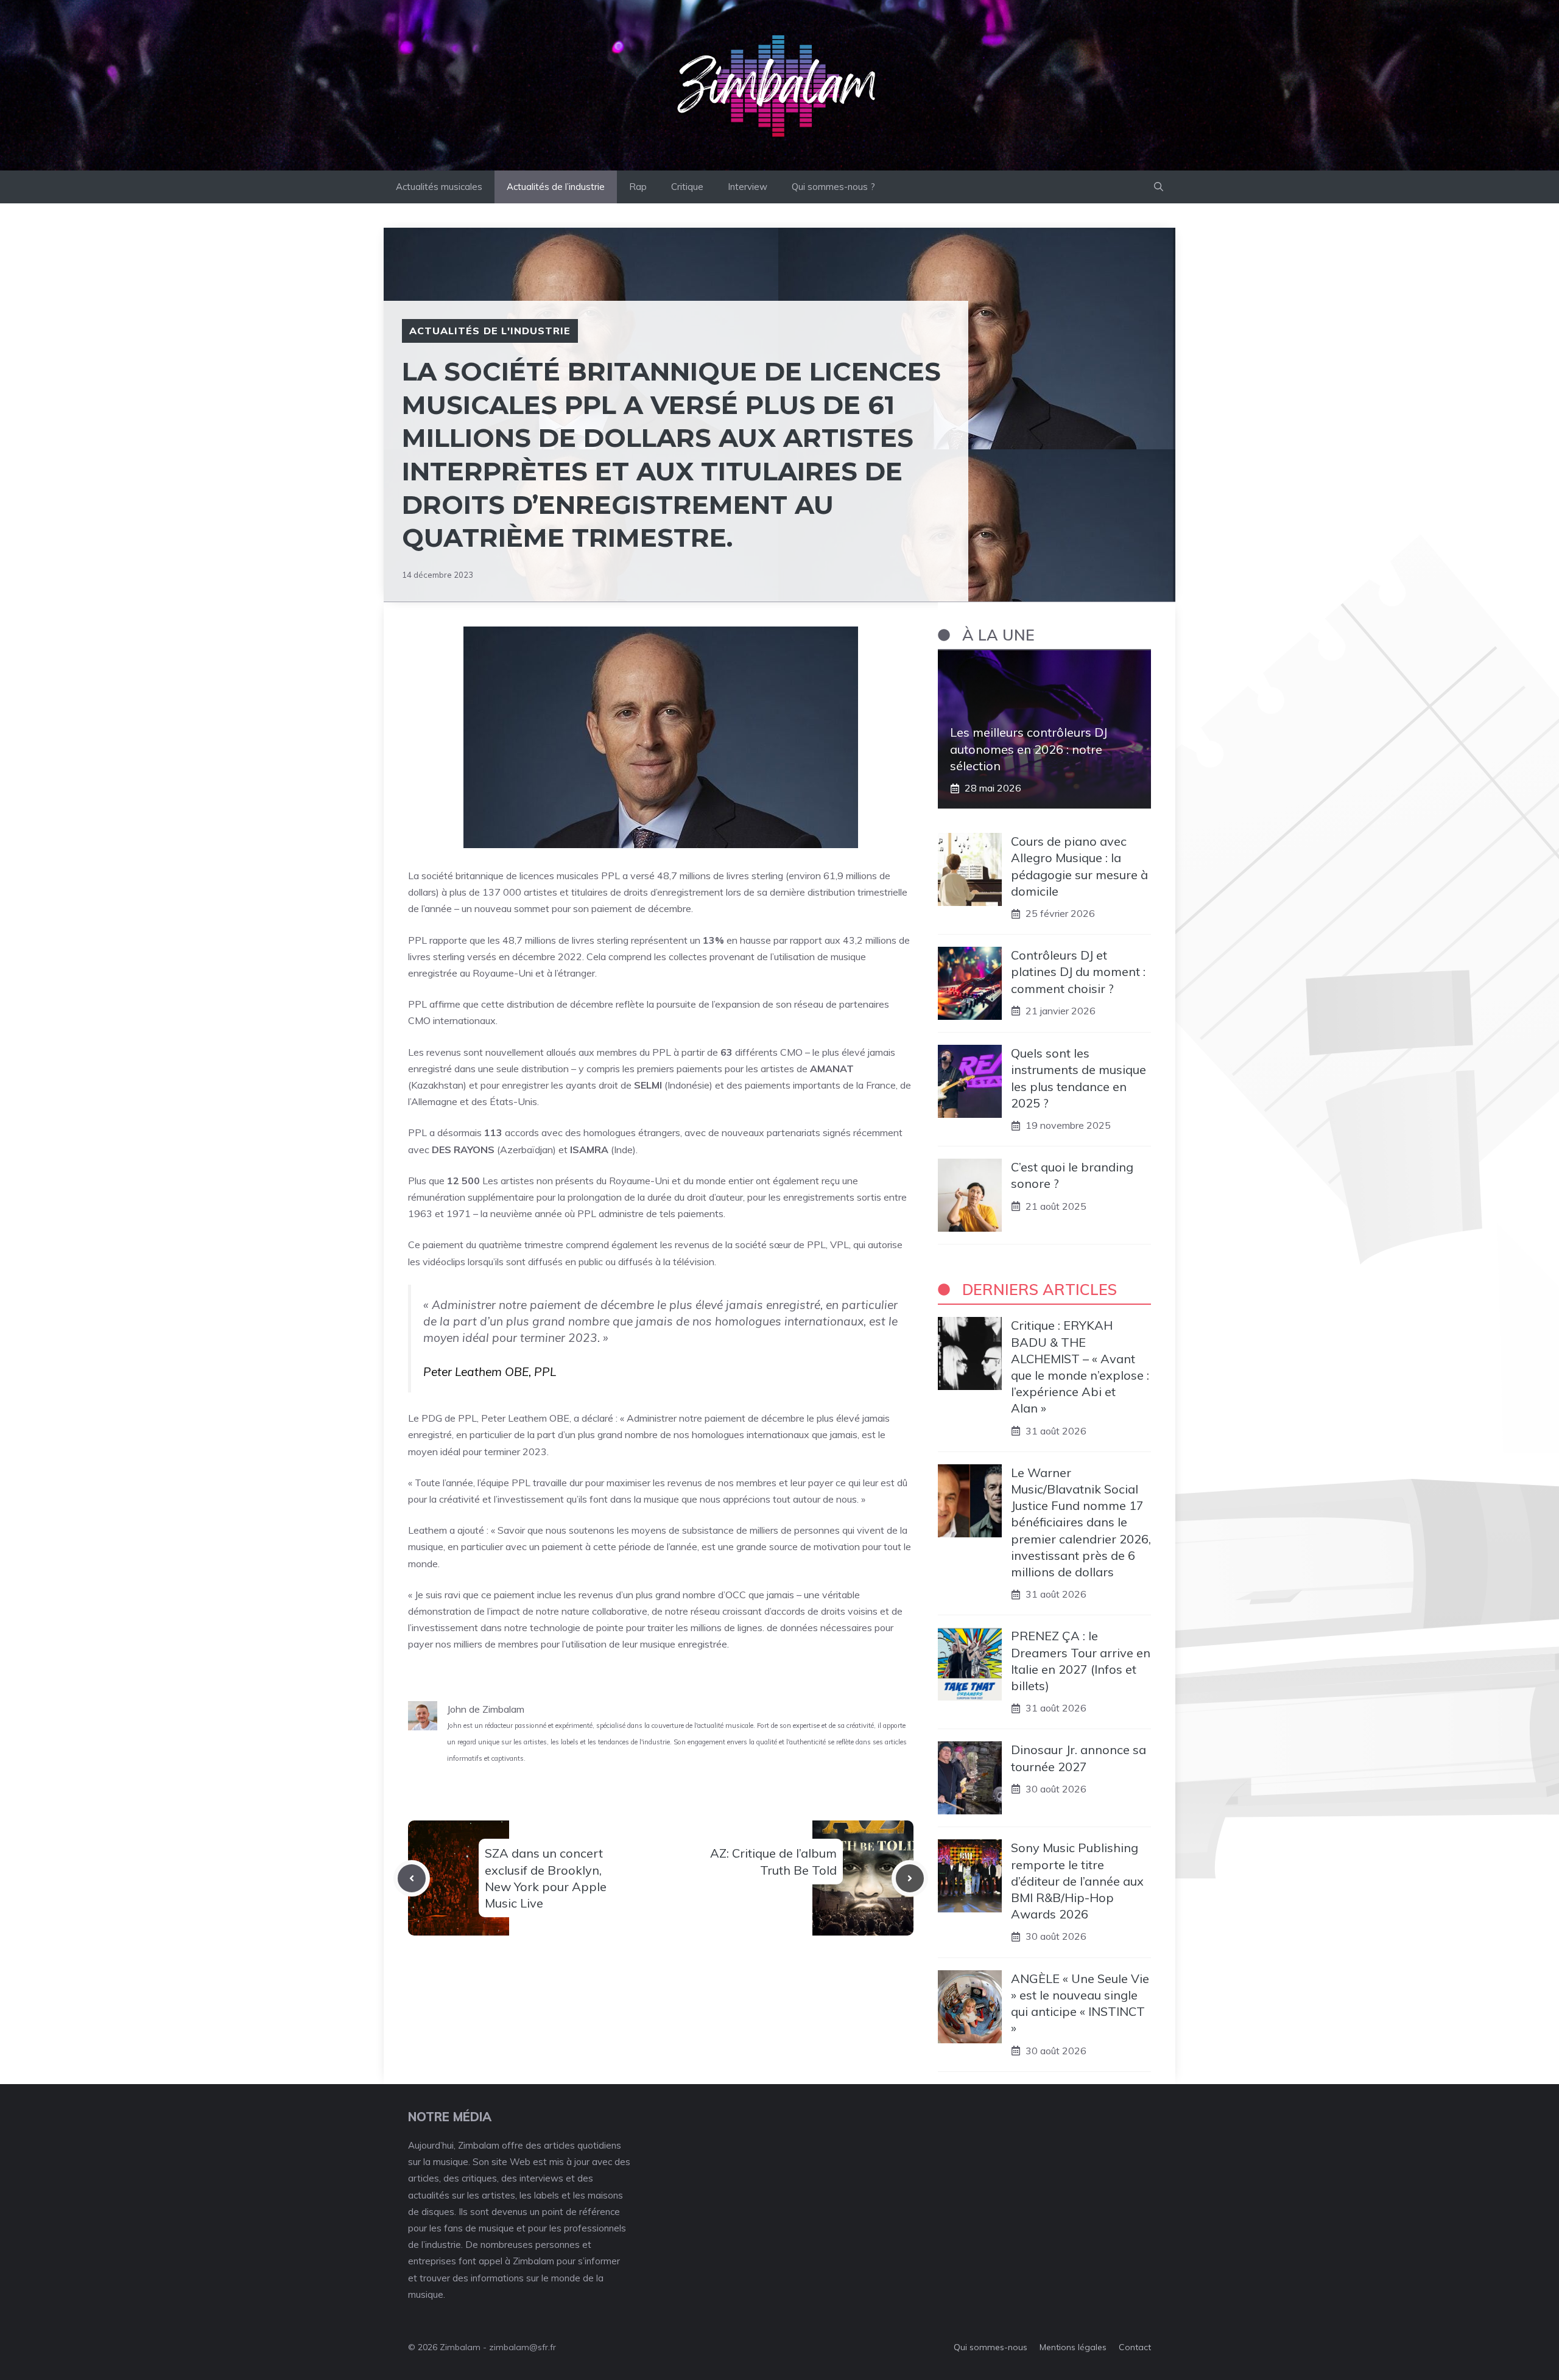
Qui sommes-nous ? (833, 187)
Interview (748, 187)
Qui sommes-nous (991, 2347)
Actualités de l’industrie (556, 187)
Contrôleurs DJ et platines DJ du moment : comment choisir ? (1078, 971)
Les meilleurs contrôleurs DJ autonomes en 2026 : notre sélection (1029, 749)
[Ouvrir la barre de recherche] (1159, 187)
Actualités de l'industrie (490, 331)
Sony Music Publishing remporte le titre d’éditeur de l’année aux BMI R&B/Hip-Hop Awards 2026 (1077, 1881)
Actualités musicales (439, 187)
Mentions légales (1073, 2347)
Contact (1135, 2347)
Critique (687, 187)
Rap (638, 187)
